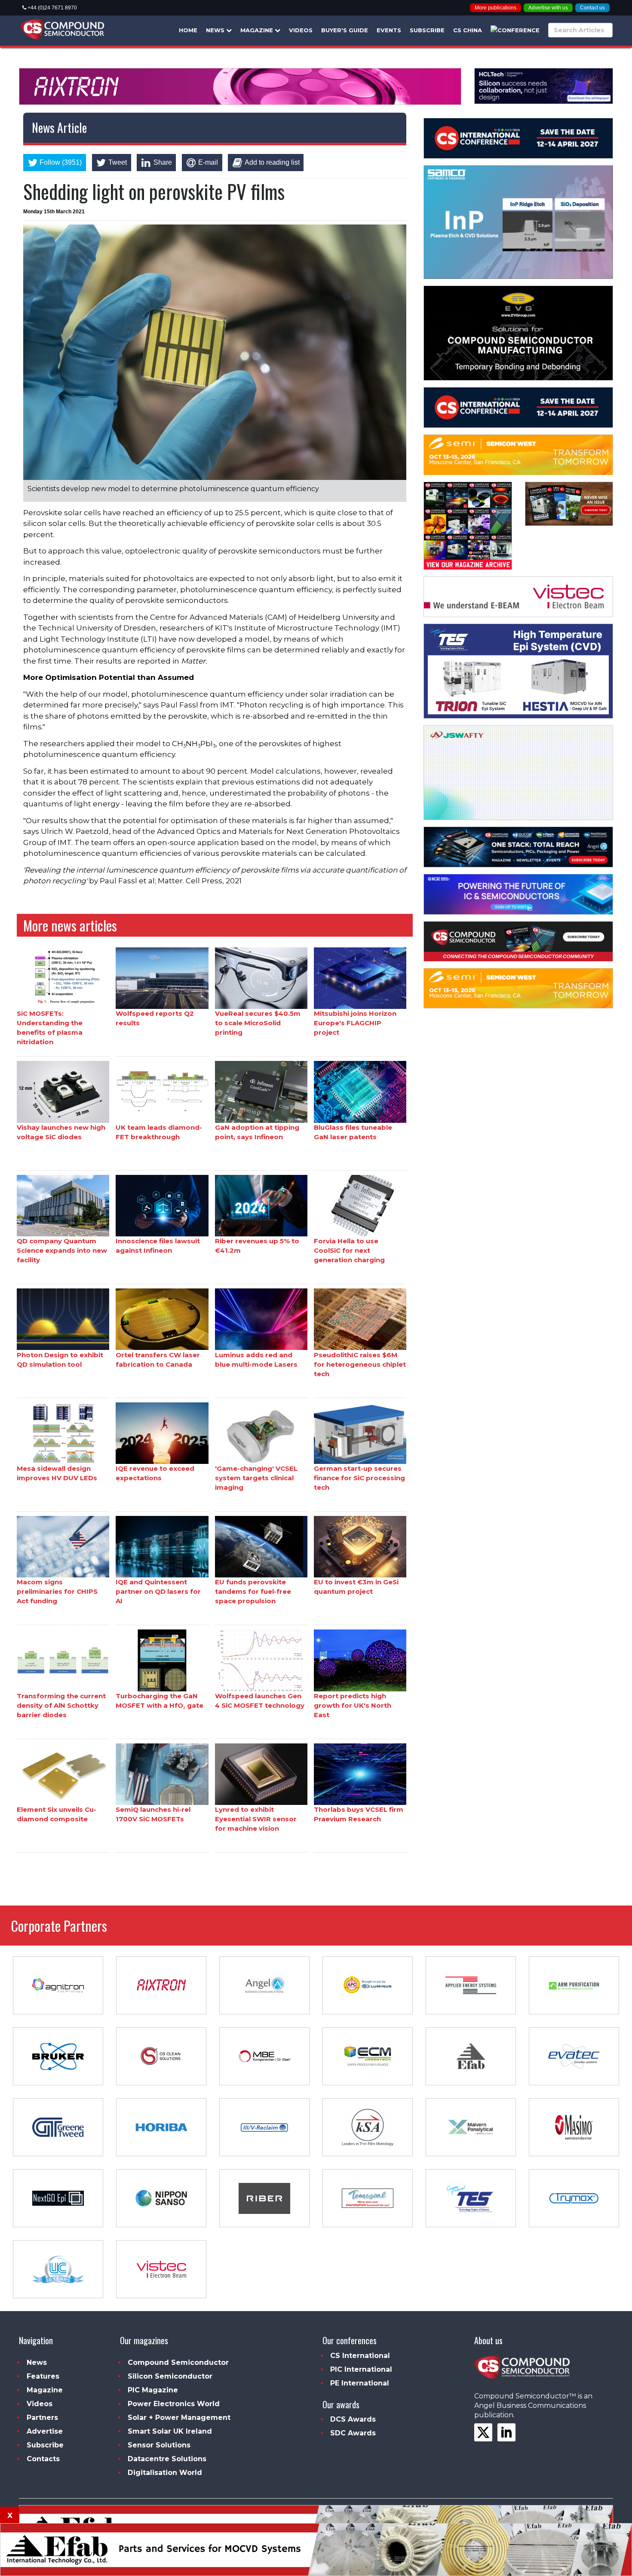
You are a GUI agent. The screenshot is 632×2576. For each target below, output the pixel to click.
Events (389, 30)
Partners (42, 2418)
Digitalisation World (165, 2473)
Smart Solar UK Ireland (170, 2431)
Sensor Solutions (159, 2445)
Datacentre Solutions (167, 2459)
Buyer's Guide (345, 30)
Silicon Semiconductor (170, 2376)
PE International (360, 2383)
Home (188, 30)
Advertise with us (548, 8)
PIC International (361, 2369)
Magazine (258, 30)
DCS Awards (353, 2419)
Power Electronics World (174, 2404)
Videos (301, 30)
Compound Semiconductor (178, 2362)
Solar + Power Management (179, 2418)
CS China (468, 30)
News (216, 30)
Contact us (592, 8)
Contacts (43, 2459)
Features (43, 2376)
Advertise (45, 2431)
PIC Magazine (153, 2390)
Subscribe (427, 30)
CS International (360, 2356)
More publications (495, 8)
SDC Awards (353, 2433)
